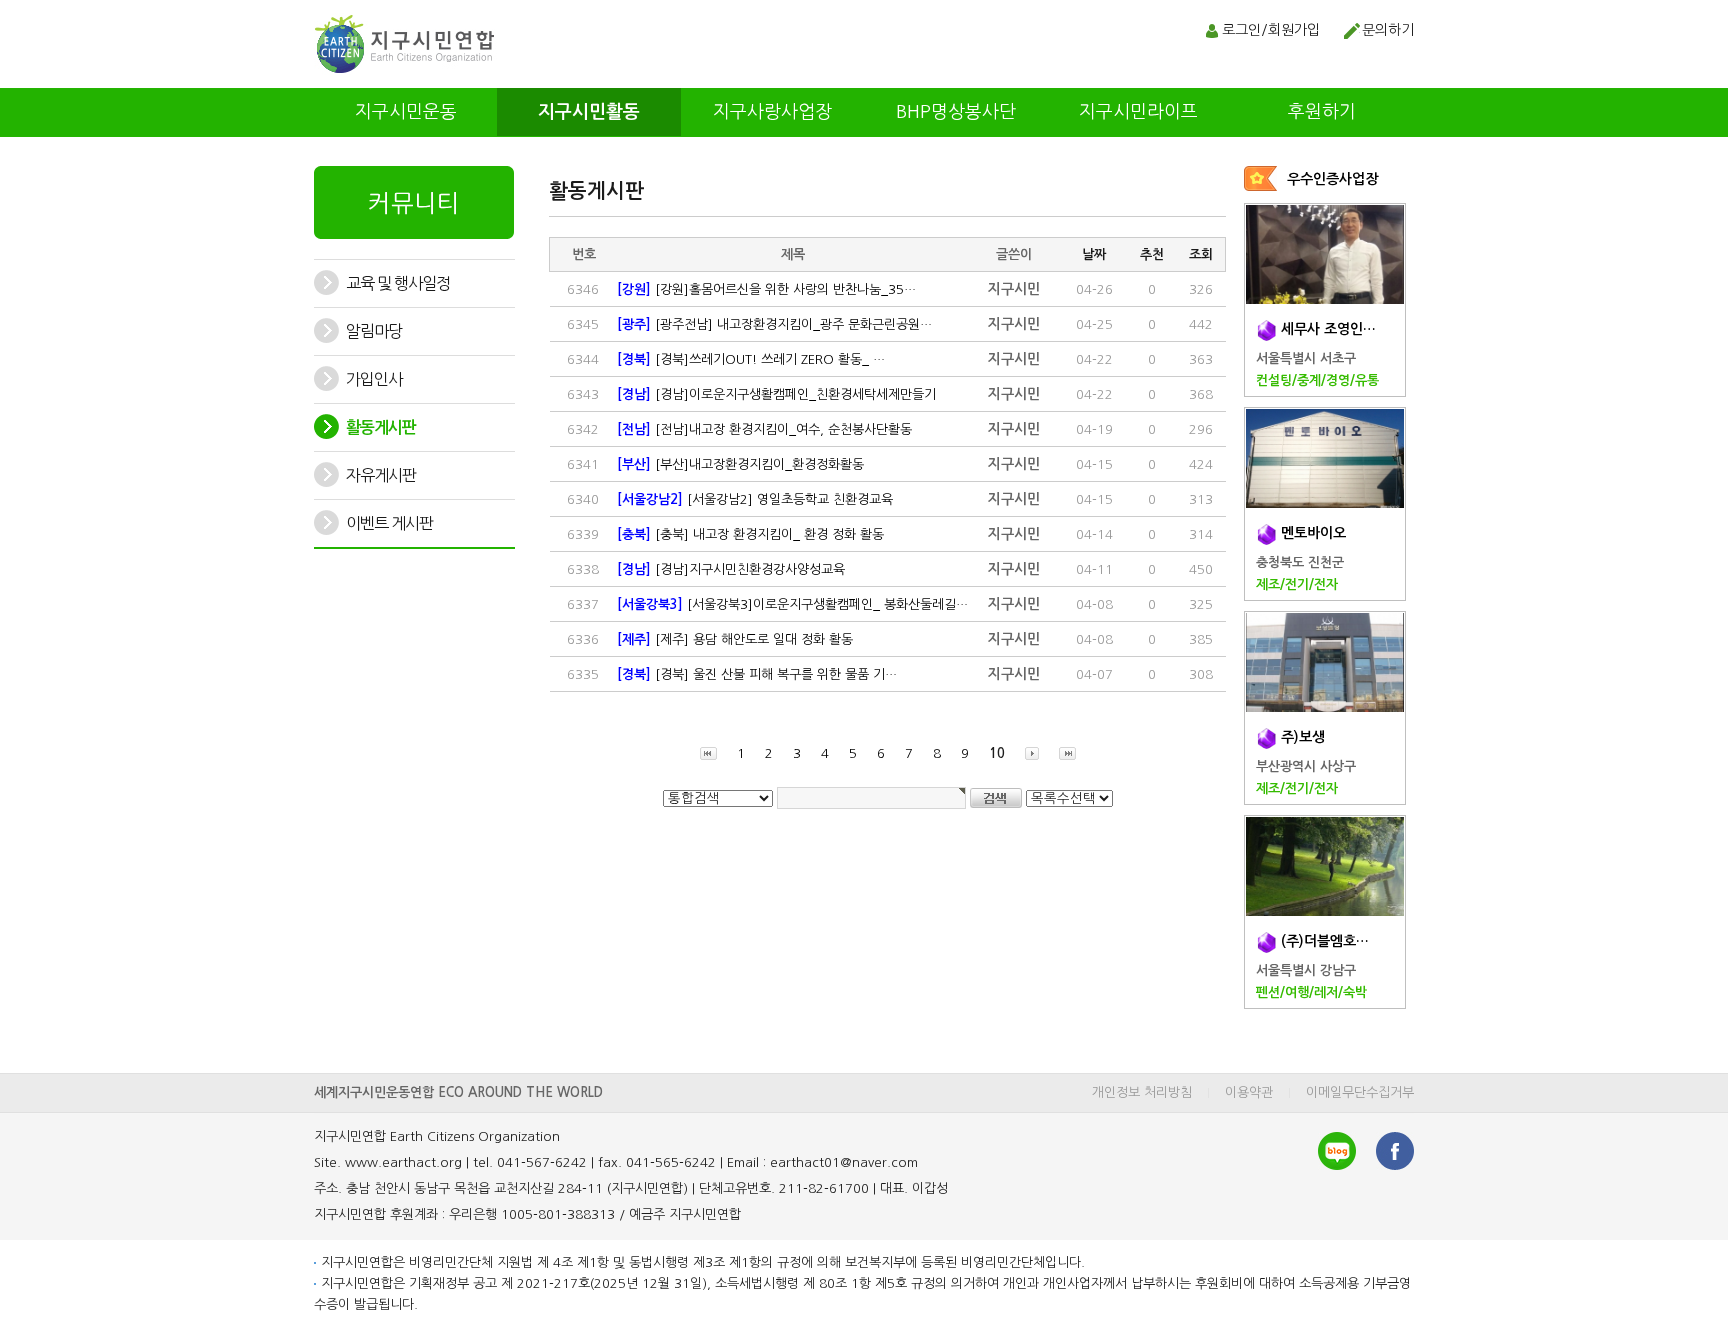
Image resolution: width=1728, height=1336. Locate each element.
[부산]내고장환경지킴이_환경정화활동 (740, 464)
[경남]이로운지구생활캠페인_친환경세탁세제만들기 (776, 394)
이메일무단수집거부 (1360, 1092)
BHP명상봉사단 (956, 112)
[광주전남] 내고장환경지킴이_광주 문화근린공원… (774, 324)
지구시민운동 (406, 112)
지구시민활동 (589, 112)
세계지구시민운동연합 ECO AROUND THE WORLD (458, 1092)
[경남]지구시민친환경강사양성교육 (731, 569)
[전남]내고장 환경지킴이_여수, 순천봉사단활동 (764, 429)
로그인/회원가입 (1271, 30)
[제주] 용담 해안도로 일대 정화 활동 (735, 639)
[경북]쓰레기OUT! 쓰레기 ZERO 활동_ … (751, 359)
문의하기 (1388, 30)
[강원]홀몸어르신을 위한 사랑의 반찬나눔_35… (766, 289)
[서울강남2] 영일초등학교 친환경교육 (755, 499)
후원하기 (1322, 112)
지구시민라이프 (1138, 112)
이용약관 (1249, 1092)
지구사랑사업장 (772, 112)
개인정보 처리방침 (1142, 1092)
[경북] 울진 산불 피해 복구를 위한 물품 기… (757, 674)
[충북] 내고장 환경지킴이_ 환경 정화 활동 (750, 534)
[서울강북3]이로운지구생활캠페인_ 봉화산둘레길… (792, 604)
